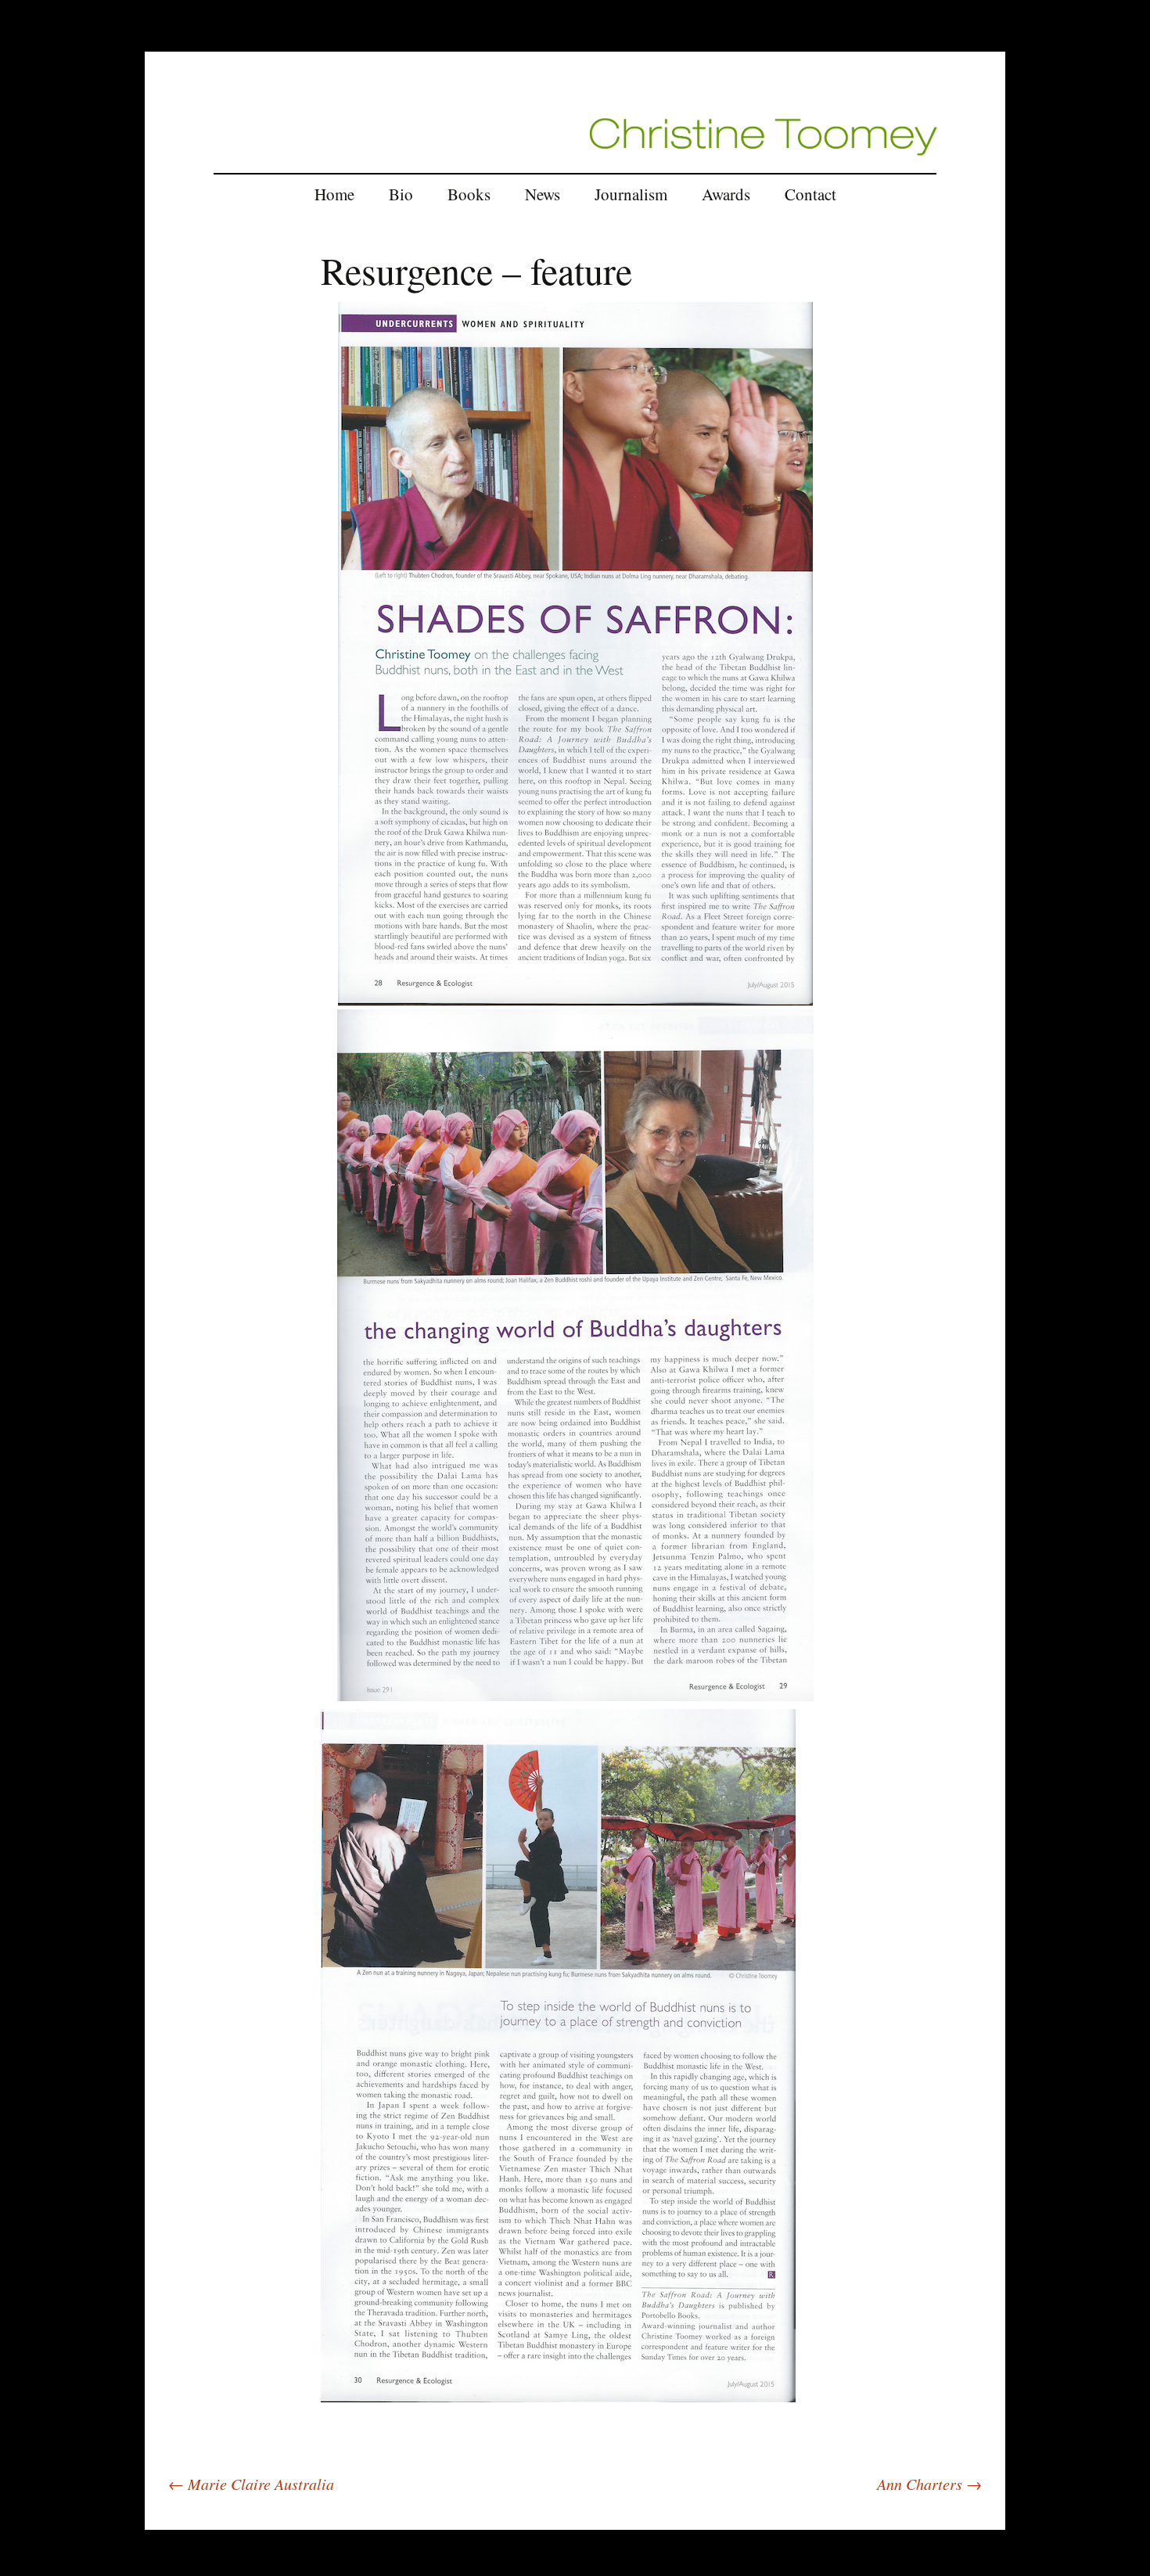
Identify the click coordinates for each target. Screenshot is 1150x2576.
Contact (810, 194)
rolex (157, 2520)
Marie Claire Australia (251, 2484)
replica (189, 2520)
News (543, 194)
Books (469, 194)
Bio (401, 194)
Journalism (631, 194)
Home (334, 194)
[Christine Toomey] (763, 135)
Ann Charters (929, 2484)
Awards (726, 194)
